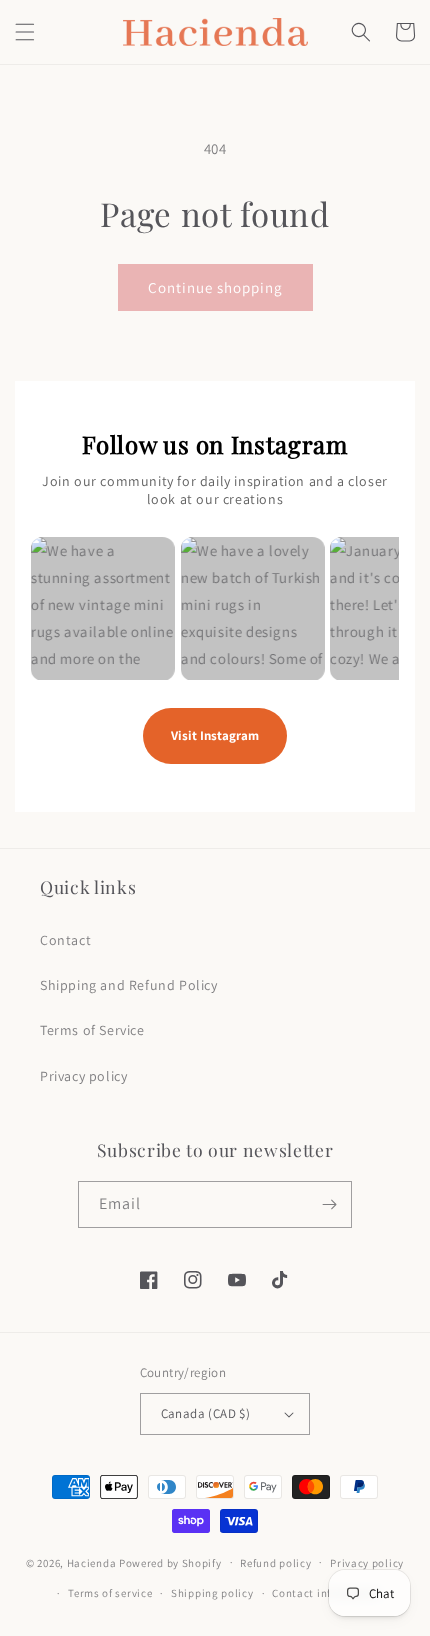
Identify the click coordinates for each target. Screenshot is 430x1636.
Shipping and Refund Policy (129, 985)
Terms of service (110, 1593)
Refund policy (275, 1563)
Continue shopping (215, 287)
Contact (65, 940)
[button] (25, 32)
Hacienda (92, 1562)
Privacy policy (83, 1076)
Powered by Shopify (170, 1562)
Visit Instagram (215, 735)
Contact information (326, 1593)
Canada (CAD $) (206, 1413)
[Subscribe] (329, 1204)
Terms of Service (92, 1030)
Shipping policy (212, 1593)
